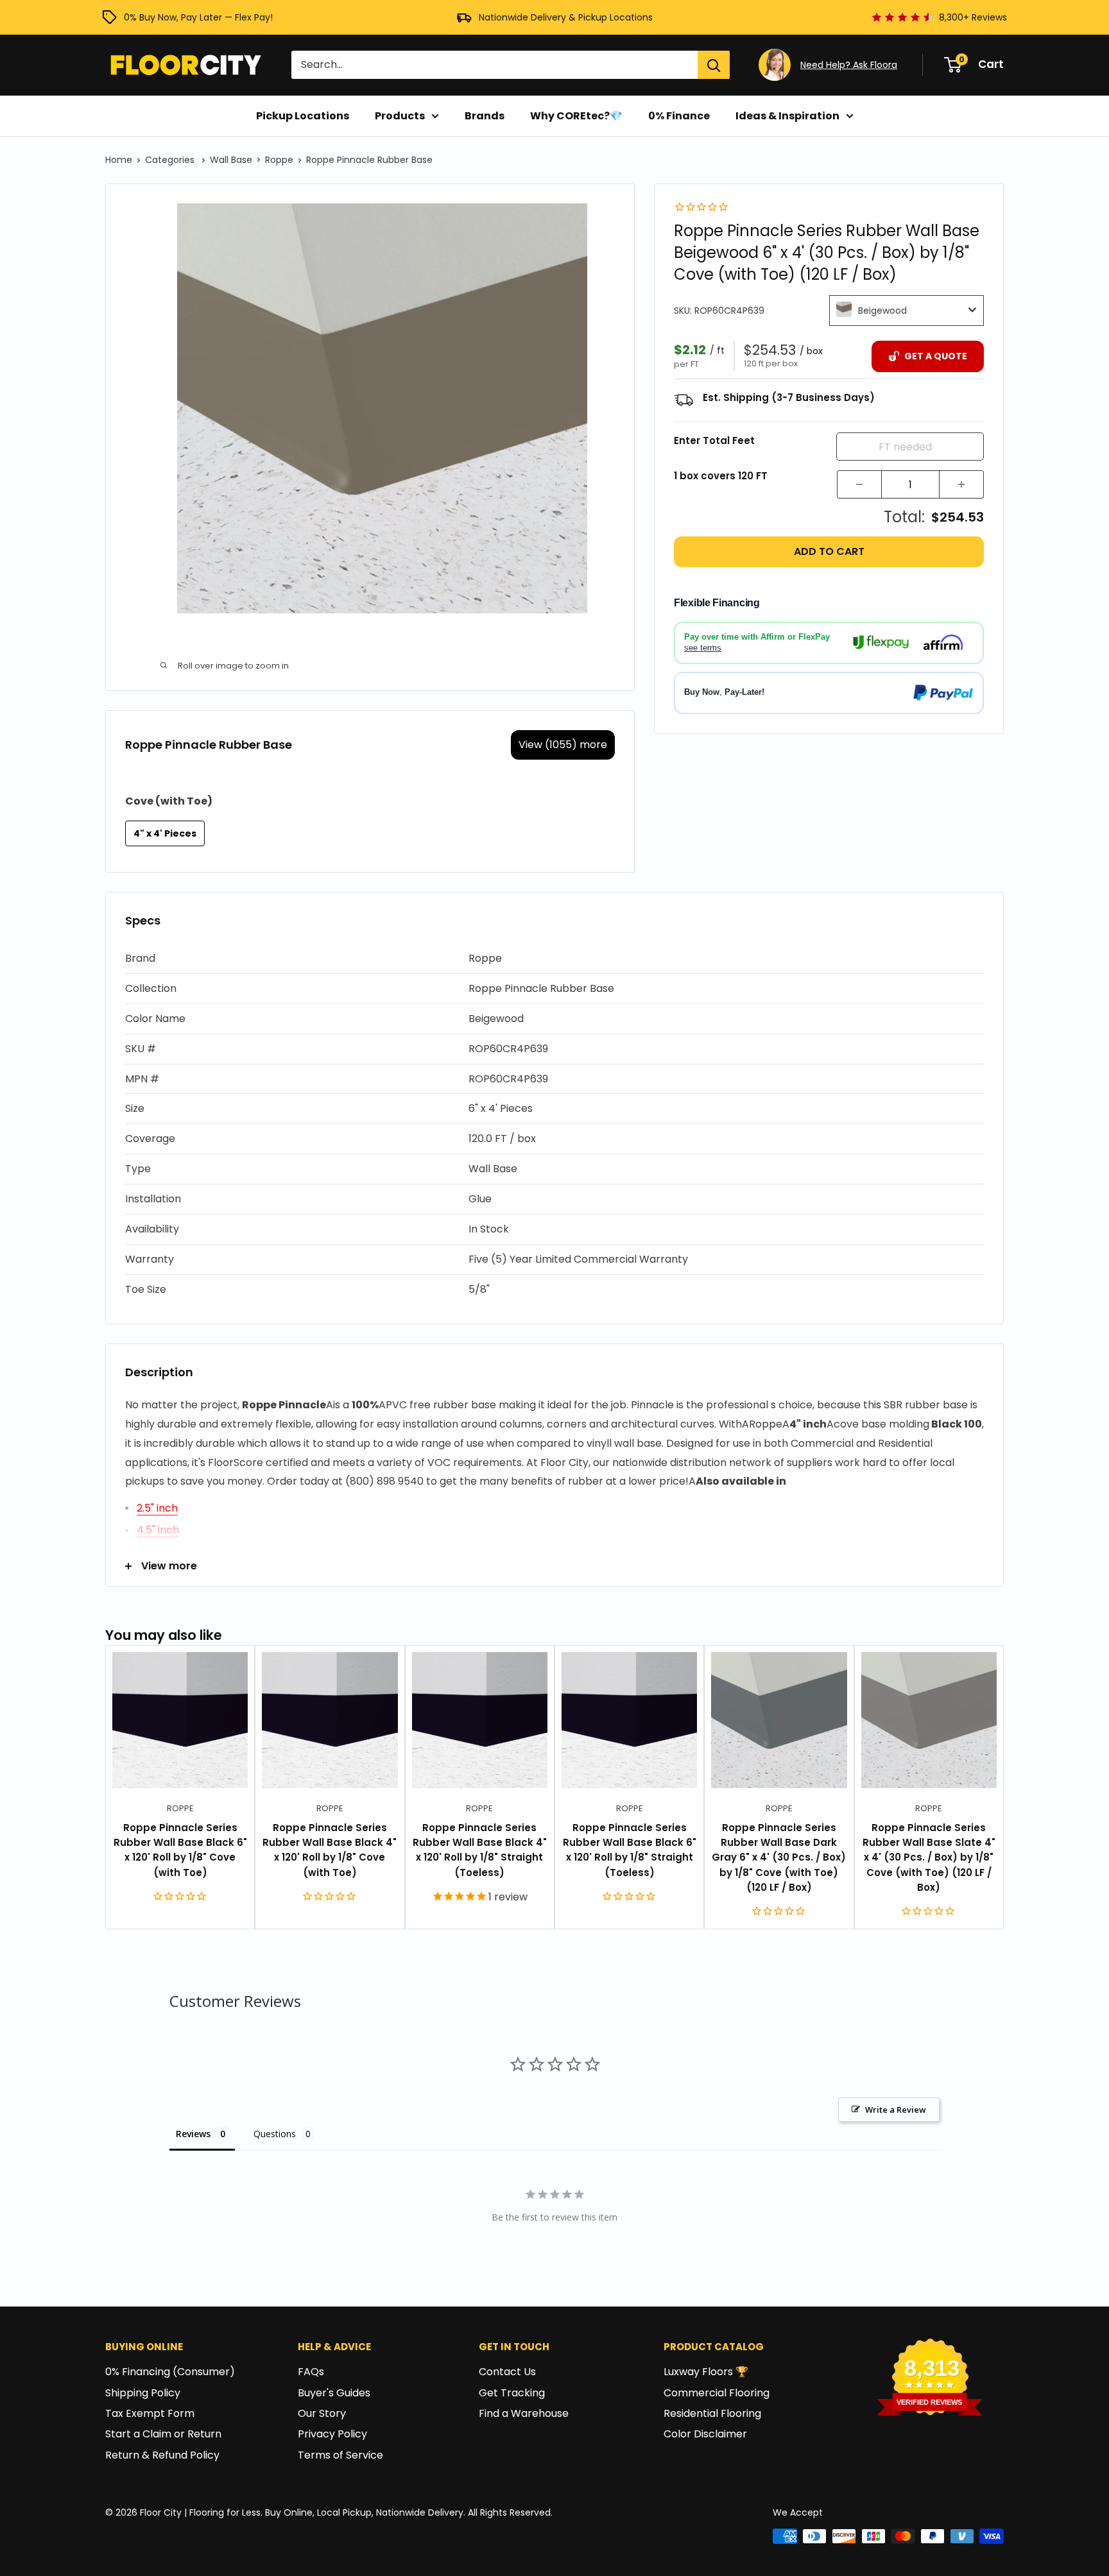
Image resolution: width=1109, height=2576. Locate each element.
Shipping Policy (143, 2393)
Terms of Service (340, 2455)
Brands (485, 116)
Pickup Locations (303, 116)
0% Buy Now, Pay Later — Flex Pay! (198, 17)
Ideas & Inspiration (787, 116)
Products (400, 116)
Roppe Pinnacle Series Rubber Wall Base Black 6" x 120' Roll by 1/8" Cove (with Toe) (180, 1850)
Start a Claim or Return (163, 2434)
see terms (703, 647)
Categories (171, 160)
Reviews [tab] (193, 2134)
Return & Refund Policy (162, 2455)
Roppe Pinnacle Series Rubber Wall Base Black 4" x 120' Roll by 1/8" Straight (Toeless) (480, 1850)
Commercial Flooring (717, 2393)
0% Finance (679, 116)
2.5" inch (157, 1508)
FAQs (311, 2372)
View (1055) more (563, 745)
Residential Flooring (712, 2413)
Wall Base (231, 160)
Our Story (322, 2413)
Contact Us (507, 2372)
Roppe (279, 160)
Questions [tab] (275, 2134)
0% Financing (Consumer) (170, 2372)
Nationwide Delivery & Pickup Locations (566, 17)
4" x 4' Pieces (165, 833)
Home (119, 160)
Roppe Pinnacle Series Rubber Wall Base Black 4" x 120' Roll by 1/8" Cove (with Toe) (330, 1850)
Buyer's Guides (334, 2393)
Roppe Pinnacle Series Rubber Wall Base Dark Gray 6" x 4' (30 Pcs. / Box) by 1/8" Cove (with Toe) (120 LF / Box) (779, 1857)
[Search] (714, 65)
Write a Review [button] (896, 2110)
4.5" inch (158, 1530)
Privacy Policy (332, 2434)
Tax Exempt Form (150, 2413)
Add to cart (829, 551)
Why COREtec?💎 (576, 116)
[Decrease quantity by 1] (859, 484)
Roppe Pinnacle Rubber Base (369, 160)
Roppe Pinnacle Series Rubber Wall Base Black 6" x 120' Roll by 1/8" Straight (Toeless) (630, 1850)
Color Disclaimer (705, 2434)
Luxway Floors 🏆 (706, 2372)
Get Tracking (512, 2393)
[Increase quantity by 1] (961, 484)
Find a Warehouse (524, 2413)
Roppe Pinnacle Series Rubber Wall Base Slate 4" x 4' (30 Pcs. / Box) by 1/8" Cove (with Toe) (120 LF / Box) (929, 1857)
